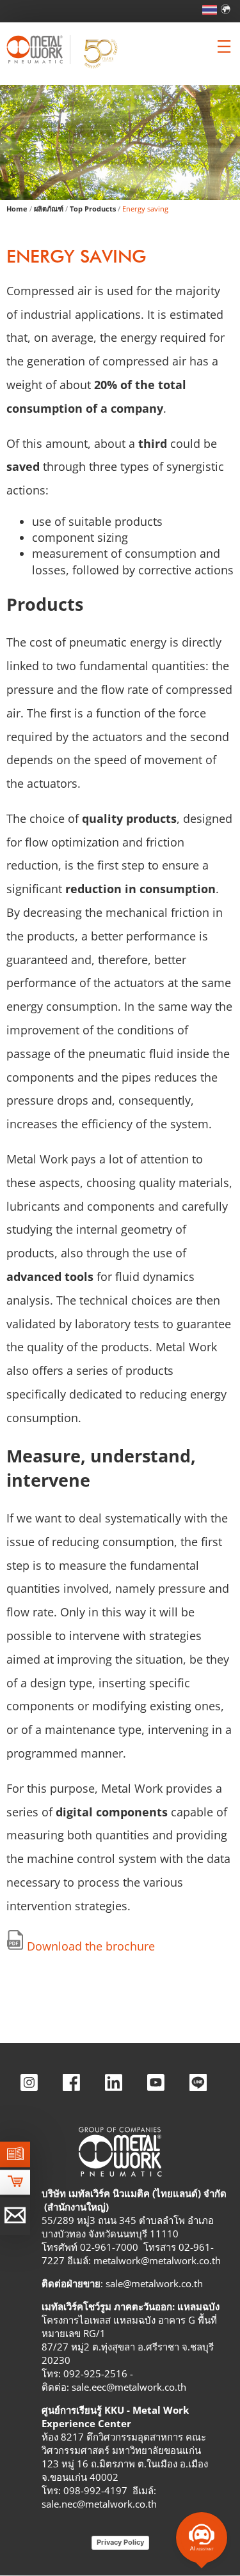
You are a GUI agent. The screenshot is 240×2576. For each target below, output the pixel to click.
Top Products (93, 209)
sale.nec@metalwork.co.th (99, 2504)
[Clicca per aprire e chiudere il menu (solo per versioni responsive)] (224, 47)
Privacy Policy (120, 2542)
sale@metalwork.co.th (154, 2283)
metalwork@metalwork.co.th (157, 2260)
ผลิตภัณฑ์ (49, 209)
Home (17, 209)
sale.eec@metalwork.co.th (129, 2387)
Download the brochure (91, 1946)
